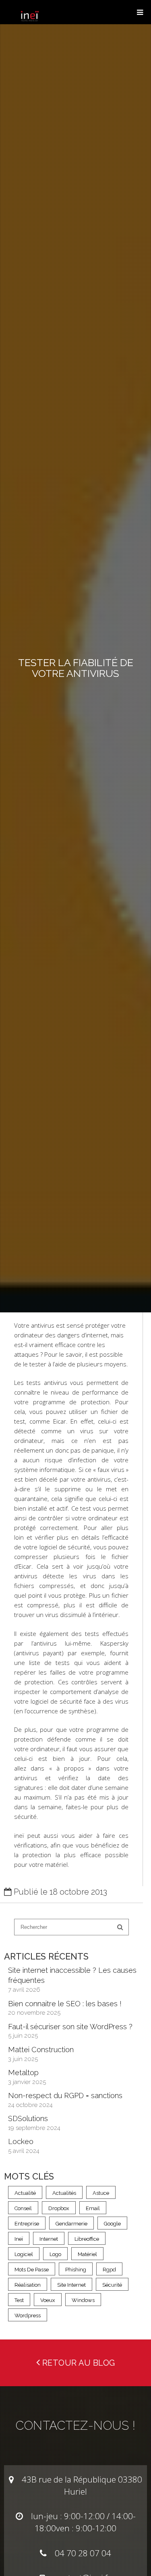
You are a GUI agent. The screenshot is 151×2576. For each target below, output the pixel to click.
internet (49, 2239)
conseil (23, 2208)
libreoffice (87, 2239)
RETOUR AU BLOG (78, 2363)
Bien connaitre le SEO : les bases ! (65, 2004)
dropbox (59, 2208)
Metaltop (23, 2073)
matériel (87, 2254)
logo (55, 2254)
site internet (71, 2285)
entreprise (27, 2224)
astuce (101, 2193)
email (93, 2208)
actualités (64, 2193)
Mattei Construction (41, 2050)
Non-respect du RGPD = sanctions (65, 2095)
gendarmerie (71, 2224)
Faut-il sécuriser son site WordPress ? (70, 2027)
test (19, 2300)
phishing (76, 2270)
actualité (25, 2193)
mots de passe (32, 2270)
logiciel (24, 2254)
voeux (48, 2300)
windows (83, 2300)
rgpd (109, 2270)
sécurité (112, 2285)
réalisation (28, 2285)
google (112, 2224)
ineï (19, 2239)
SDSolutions (28, 2118)
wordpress (28, 2315)
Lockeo (21, 2141)
